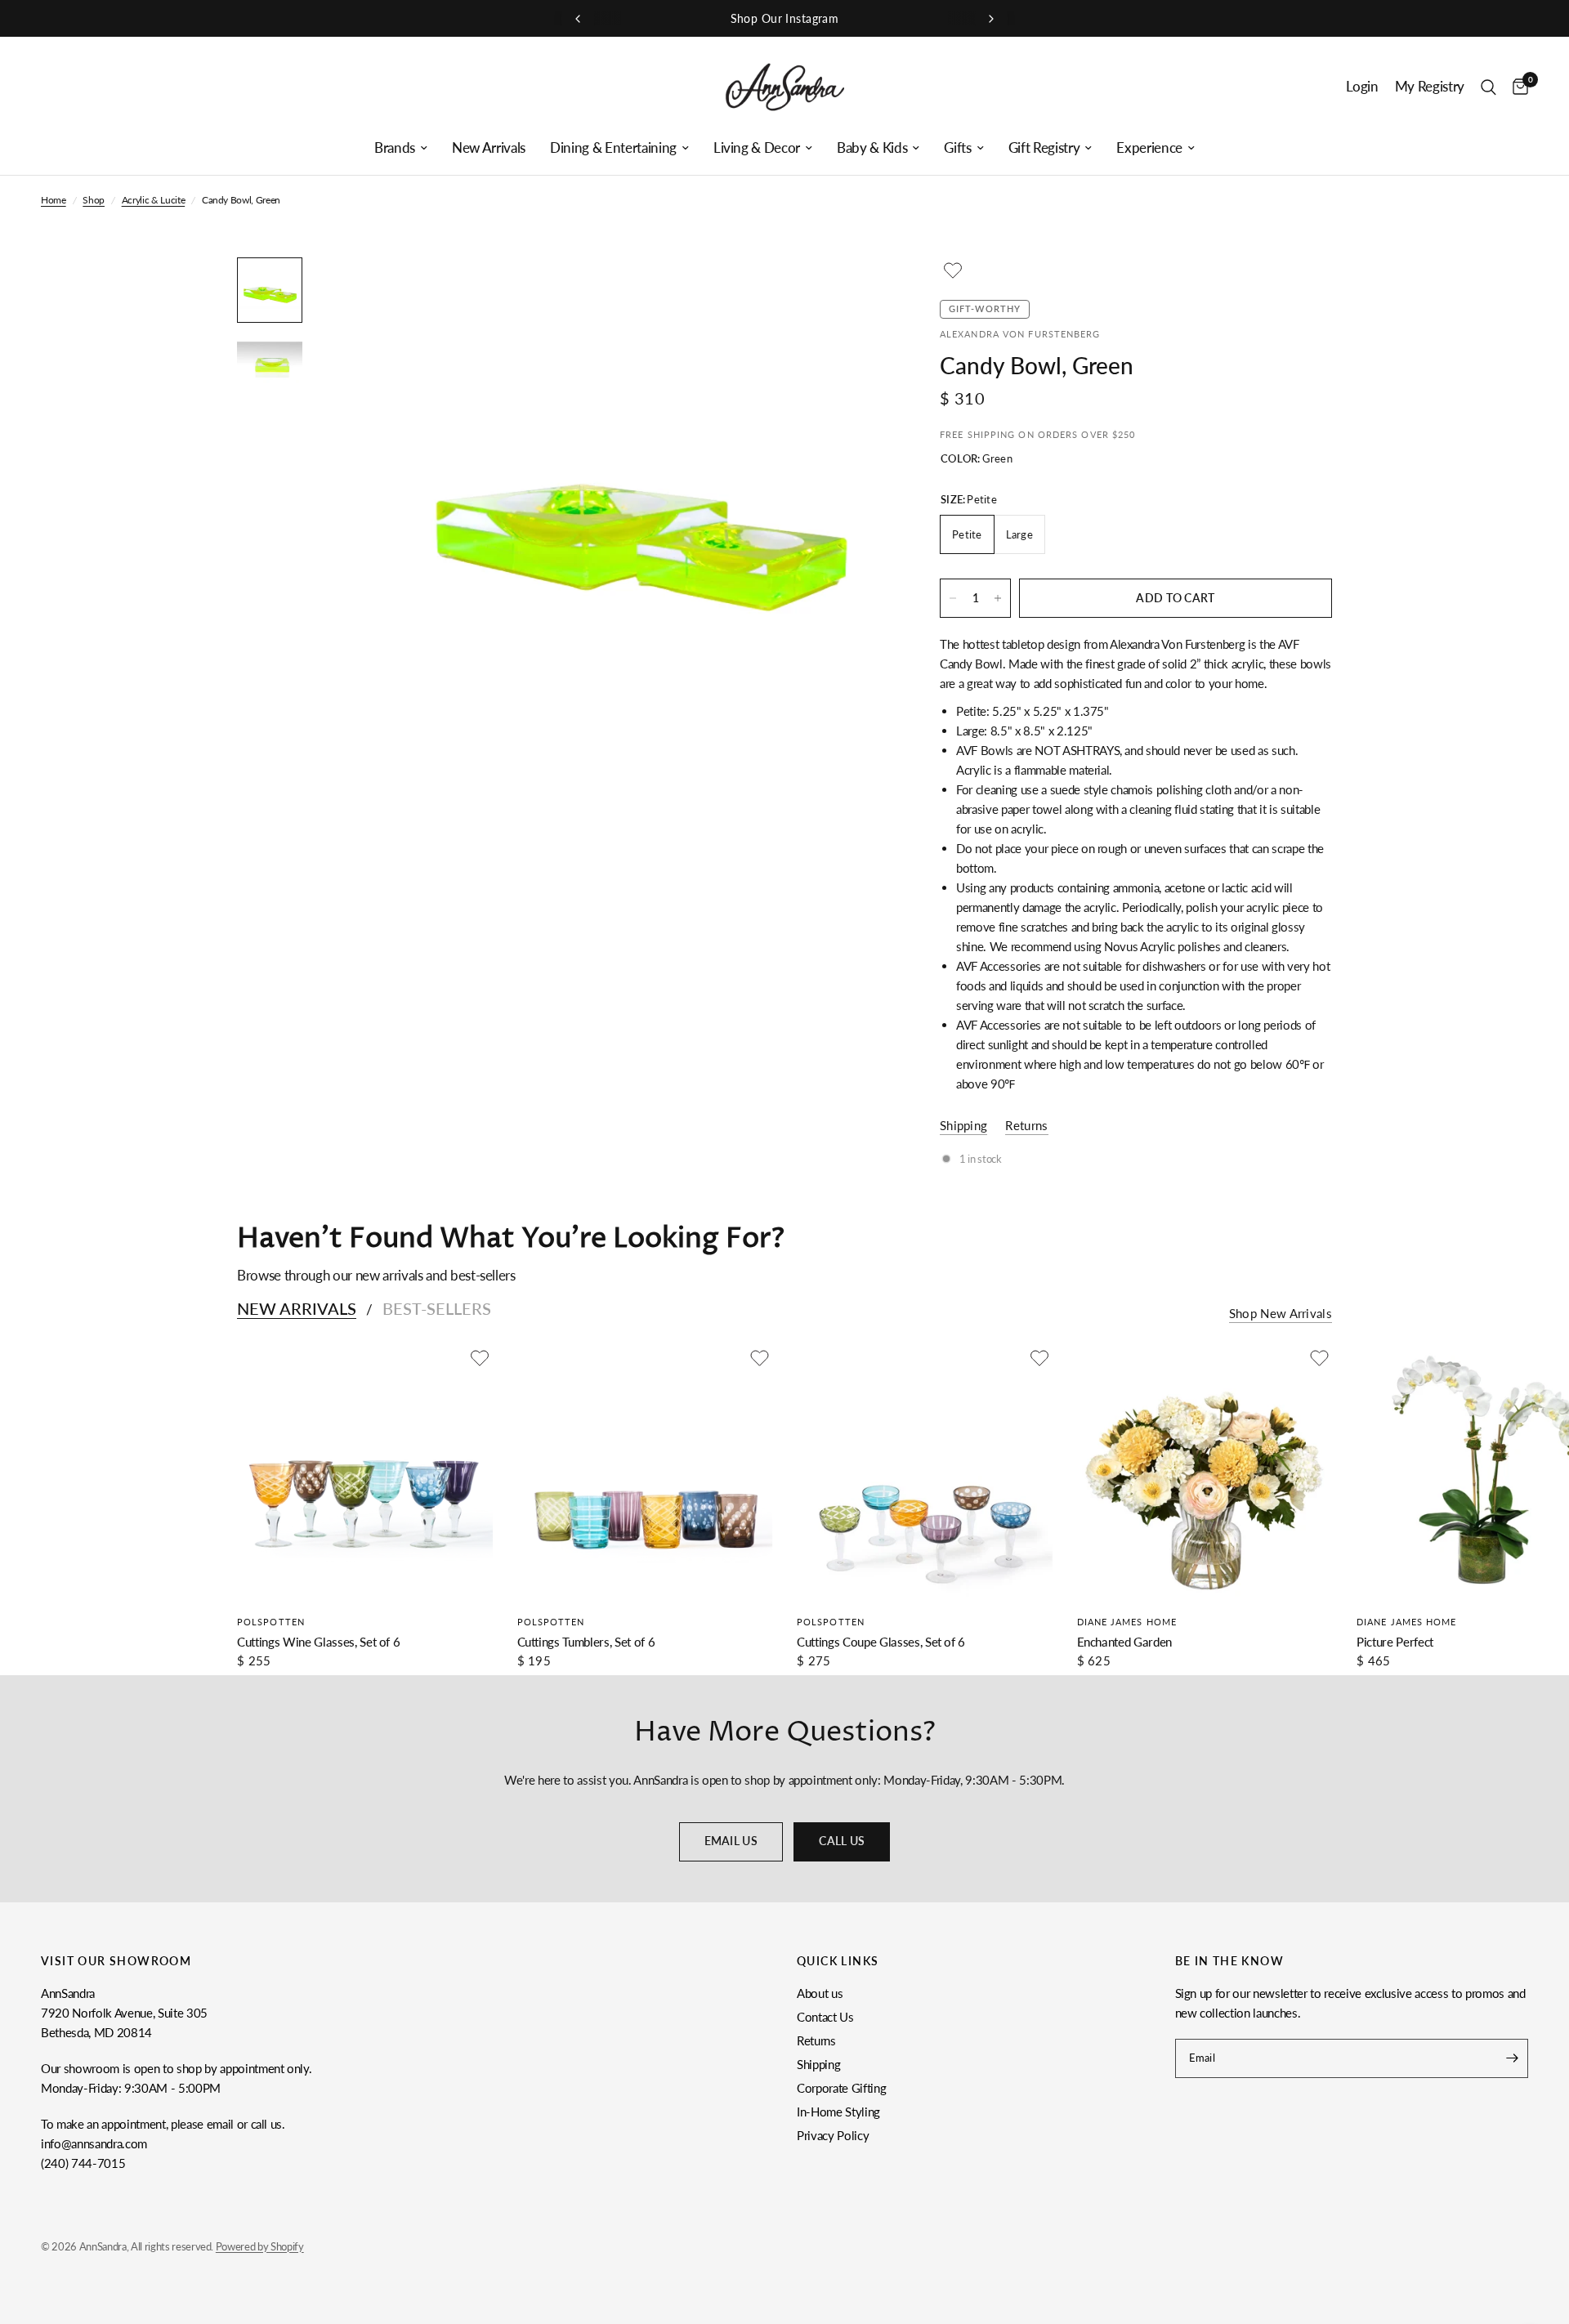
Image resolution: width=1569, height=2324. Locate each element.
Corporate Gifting (841, 2088)
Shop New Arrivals (1281, 1314)
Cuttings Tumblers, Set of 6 (586, 1642)
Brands (395, 148)
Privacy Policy (833, 2135)
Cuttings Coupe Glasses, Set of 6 (881, 1642)
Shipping (818, 2064)
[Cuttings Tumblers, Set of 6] (645, 1473)
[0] (1516, 87)
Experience (1149, 148)
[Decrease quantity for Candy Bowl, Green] (953, 598)
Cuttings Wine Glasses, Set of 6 (318, 1642)
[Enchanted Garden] (1205, 1473)
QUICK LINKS (838, 1961)
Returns (816, 2040)
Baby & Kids (872, 148)
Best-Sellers (437, 1308)
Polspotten (271, 1622)
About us (820, 1993)
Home (54, 200)
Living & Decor (757, 148)
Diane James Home (1127, 1622)
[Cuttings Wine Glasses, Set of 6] (365, 1473)
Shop (94, 200)
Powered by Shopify (260, 2246)
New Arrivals (489, 148)
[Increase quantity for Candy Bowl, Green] (998, 598)
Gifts (957, 148)
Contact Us (825, 2017)
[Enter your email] (1512, 2058)
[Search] (1489, 87)
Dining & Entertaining (613, 148)
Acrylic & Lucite (154, 200)
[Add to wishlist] (953, 270)
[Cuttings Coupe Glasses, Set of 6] (925, 1473)
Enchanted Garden (1125, 1642)
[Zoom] (856, 292)
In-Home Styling (838, 2112)
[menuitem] (401, 148)
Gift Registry (1044, 148)
